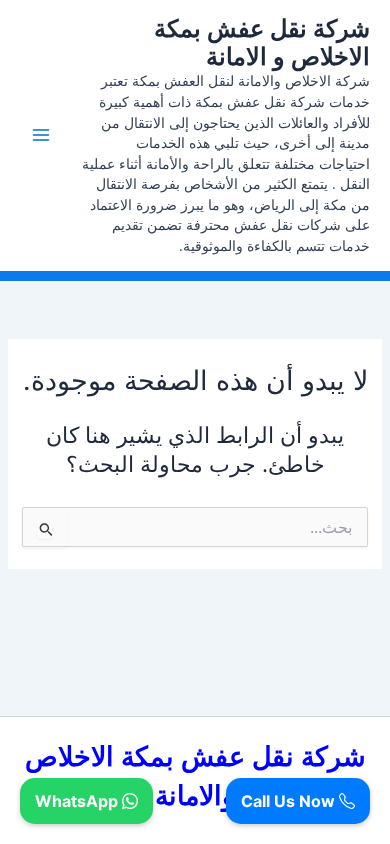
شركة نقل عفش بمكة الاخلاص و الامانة (262, 42)
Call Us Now (290, 801)
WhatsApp (78, 801)
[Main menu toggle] (41, 135)
